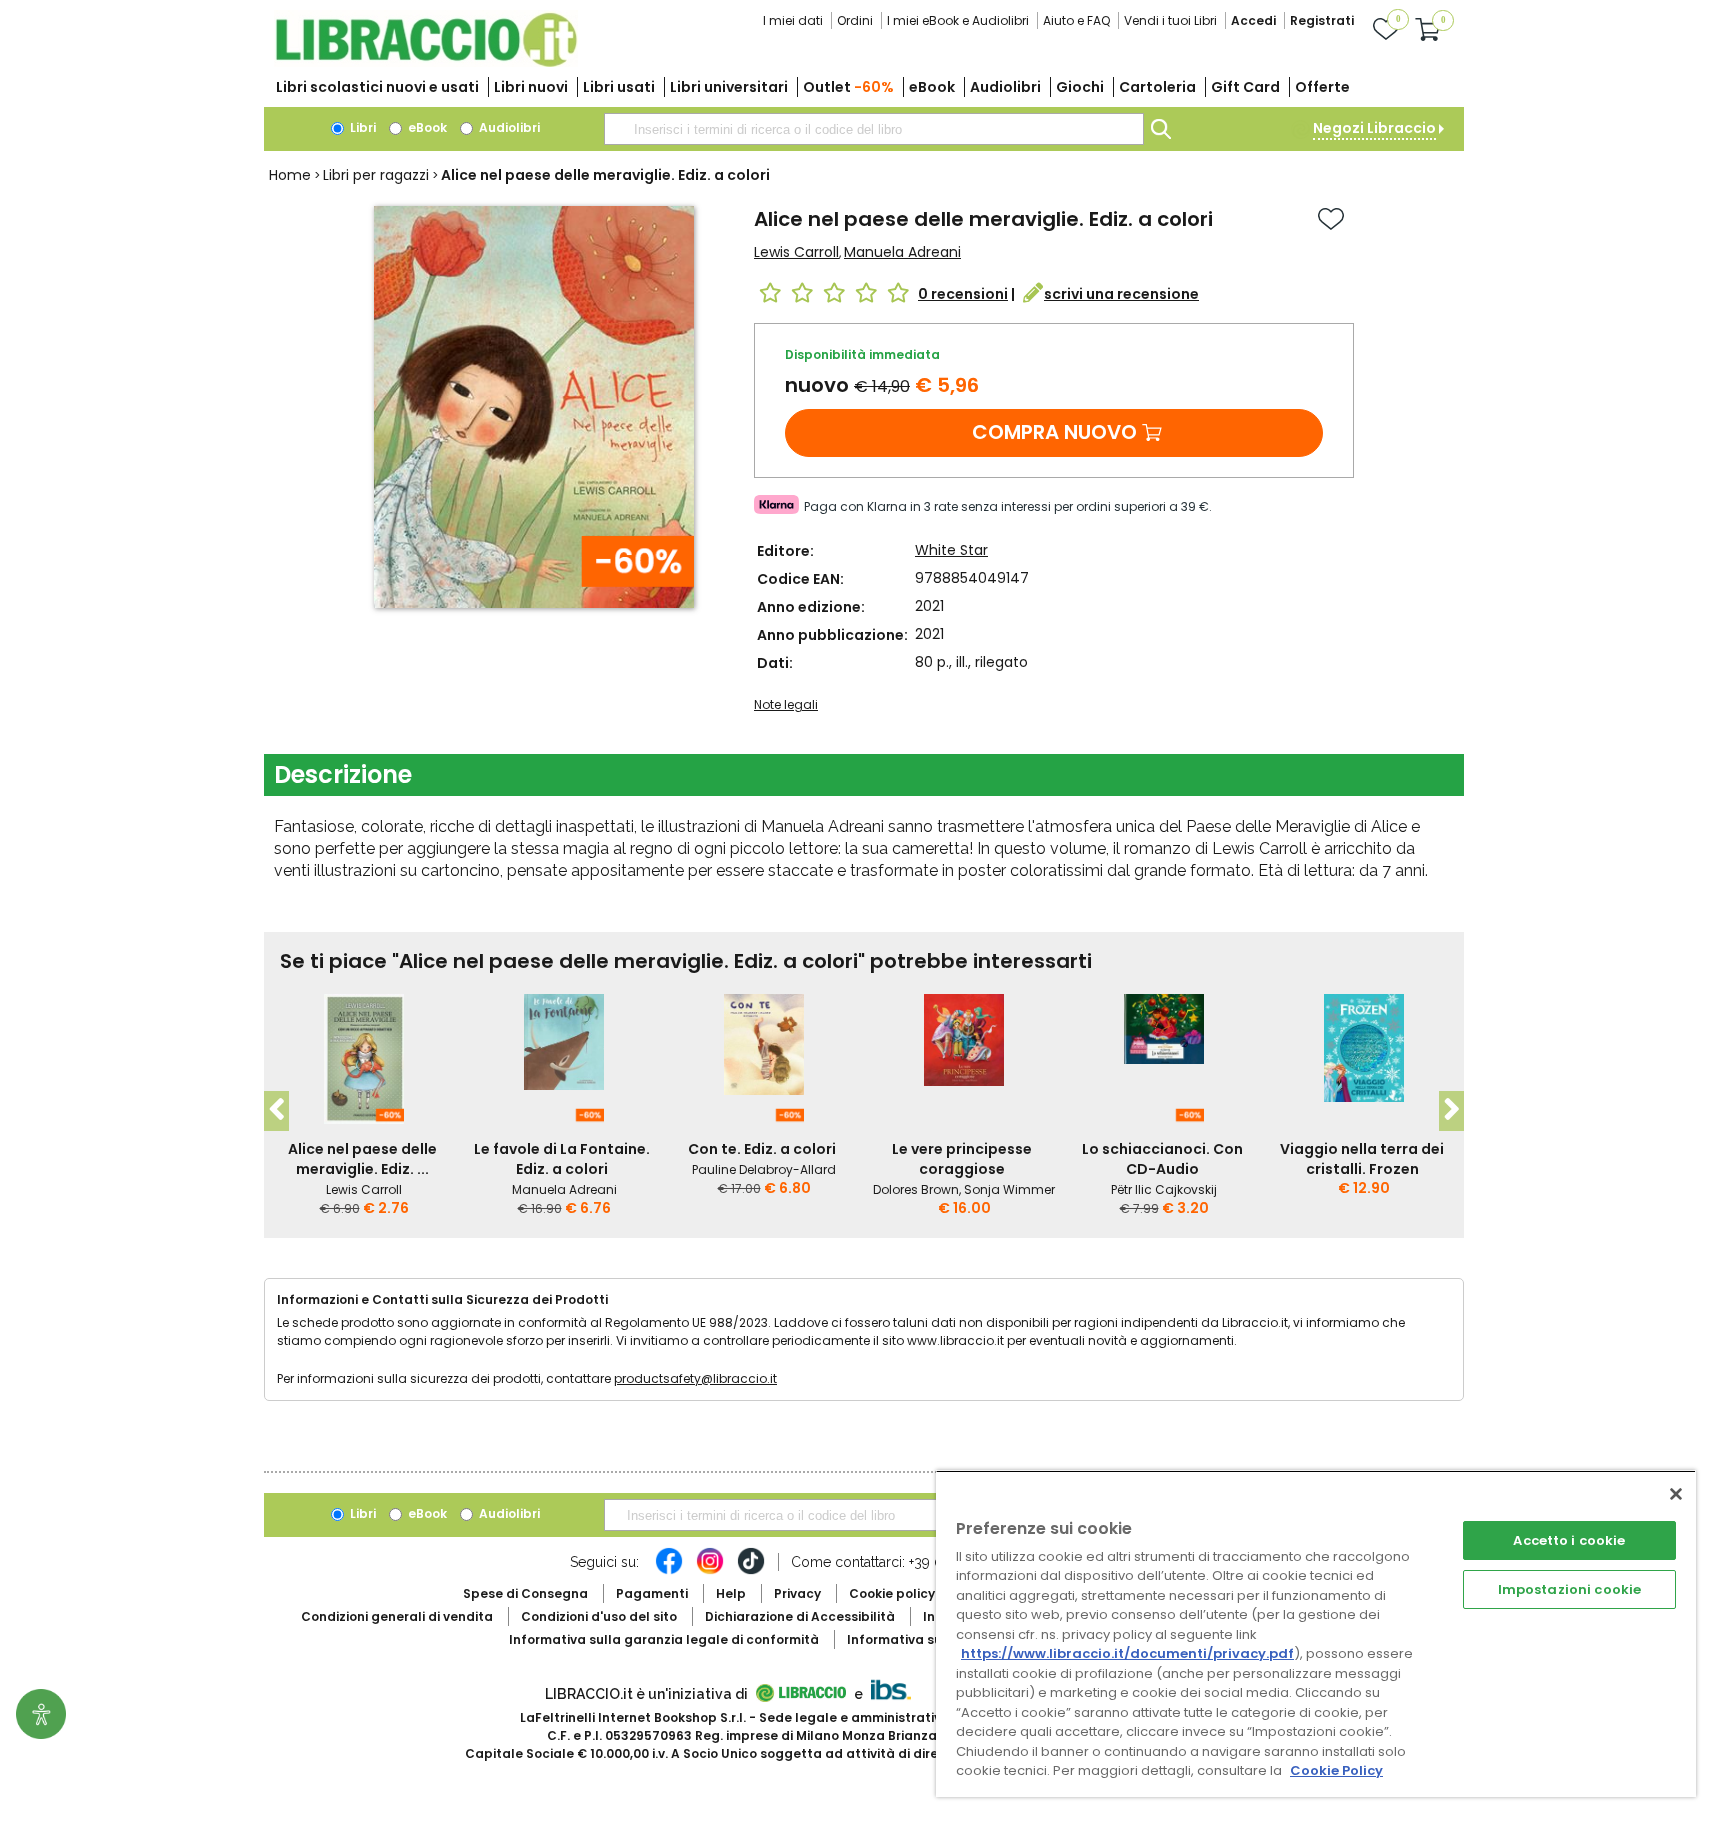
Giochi (1080, 87)
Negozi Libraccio (1374, 128)
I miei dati (793, 20)
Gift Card (1245, 87)
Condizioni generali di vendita (397, 1616)
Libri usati (619, 87)
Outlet (848, 87)
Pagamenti (652, 1593)
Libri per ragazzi (376, 175)
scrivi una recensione (1121, 294)
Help (731, 1593)
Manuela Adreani (902, 252)
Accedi (1253, 20)
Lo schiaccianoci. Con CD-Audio (1162, 1159)
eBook (932, 87)
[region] (1316, 1633)
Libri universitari (729, 87)
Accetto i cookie (1569, 1540)
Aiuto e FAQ (1076, 20)
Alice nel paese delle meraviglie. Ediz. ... (362, 1159)
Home (290, 175)
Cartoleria (1157, 87)
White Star (951, 550)
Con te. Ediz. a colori (762, 1149)
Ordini (855, 20)
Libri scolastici (377, 87)
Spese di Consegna (525, 1593)
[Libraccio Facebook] (669, 1571)
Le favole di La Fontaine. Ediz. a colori (562, 1159)
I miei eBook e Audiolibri (958, 20)
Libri (361, 127)
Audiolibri (1005, 87)
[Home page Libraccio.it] (426, 62)
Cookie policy (892, 1593)
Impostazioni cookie (1569, 1589)
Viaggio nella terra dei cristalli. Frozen (1362, 1159)
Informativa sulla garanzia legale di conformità (664, 1639)
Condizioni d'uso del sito (599, 1616)
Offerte (1322, 87)
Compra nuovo (1054, 432)
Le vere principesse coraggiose (962, 1159)
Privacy (797, 1593)
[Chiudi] (1676, 1494)
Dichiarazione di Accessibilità (800, 1616)
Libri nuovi (531, 87)
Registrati (1322, 20)
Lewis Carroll (796, 252)
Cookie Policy (1336, 1770)
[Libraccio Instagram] (710, 1571)
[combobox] (874, 129)
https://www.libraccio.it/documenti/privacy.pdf (1127, 1653)
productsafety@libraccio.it (695, 1378)
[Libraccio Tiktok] (751, 1571)
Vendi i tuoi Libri (1170, 20)
